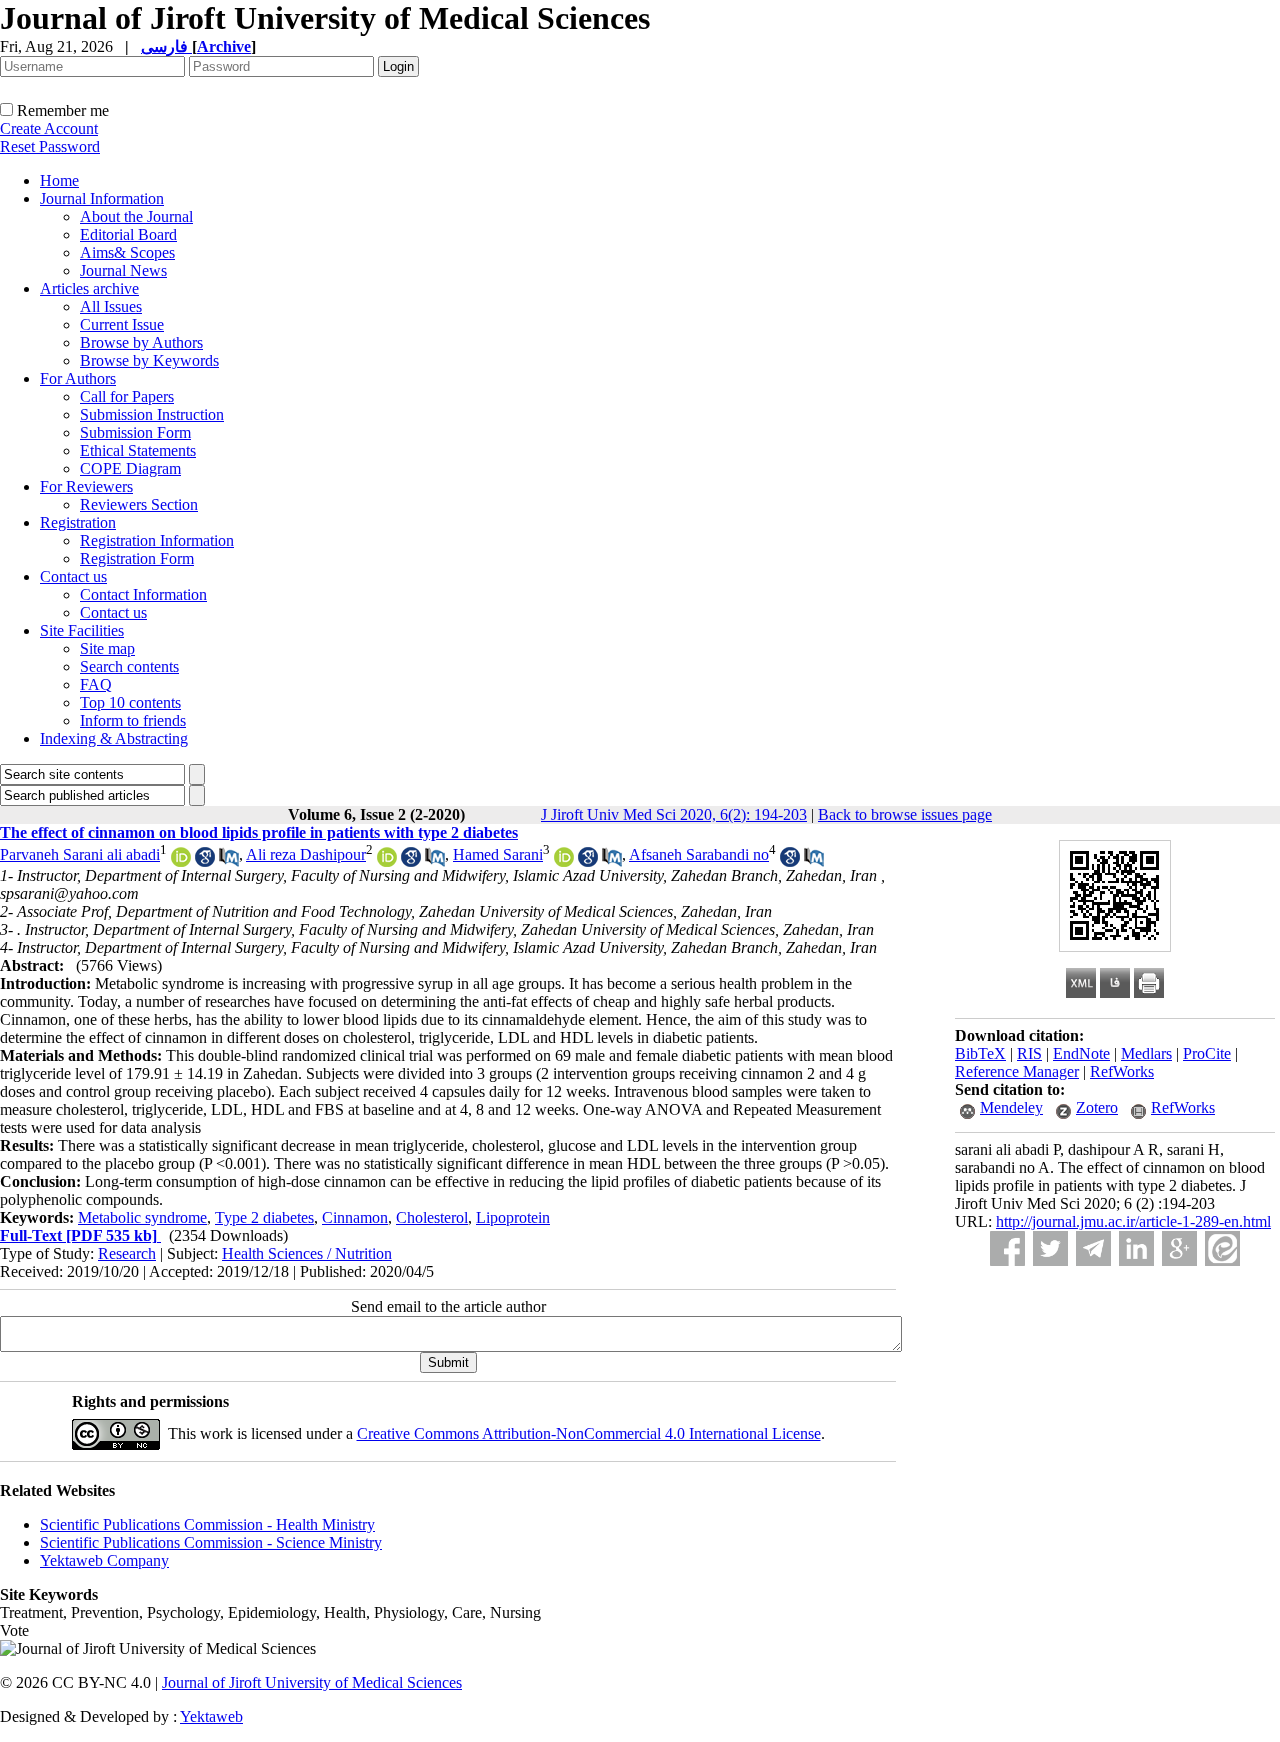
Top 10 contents (130, 702)
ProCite (1207, 1053)
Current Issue (122, 324)
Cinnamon (355, 1217)
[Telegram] (1093, 1248)
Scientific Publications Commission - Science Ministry (211, 1542)
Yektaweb (211, 1716)
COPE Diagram (130, 468)
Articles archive (89, 288)
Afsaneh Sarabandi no (699, 854)
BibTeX (980, 1053)
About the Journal (136, 216)
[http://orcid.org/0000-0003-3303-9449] (564, 861)
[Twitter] (1050, 1248)
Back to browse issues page (905, 814)
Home (59, 180)
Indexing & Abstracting (114, 738)
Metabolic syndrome (142, 1217)
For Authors (78, 378)
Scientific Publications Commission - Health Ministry (207, 1524)
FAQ (96, 684)
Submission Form (135, 432)
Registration (78, 522)
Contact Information (143, 594)
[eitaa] (1222, 1248)
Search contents (129, 666)
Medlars (1146, 1053)
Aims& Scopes (127, 252)
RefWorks (1122, 1071)
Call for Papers (127, 396)
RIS (1029, 1053)
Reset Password (50, 146)
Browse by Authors (141, 342)
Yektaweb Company (104, 1560)
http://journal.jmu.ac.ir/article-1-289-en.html (1133, 1221)
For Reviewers (86, 486)
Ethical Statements (138, 450)
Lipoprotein (513, 1217)
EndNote (1081, 1053)
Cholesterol (432, 1217)
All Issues (111, 306)
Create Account (49, 128)
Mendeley (1011, 1107)
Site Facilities (82, 630)
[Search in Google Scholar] (205, 861)
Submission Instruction (152, 414)
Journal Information (102, 198)
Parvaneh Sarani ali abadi (80, 854)
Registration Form (137, 558)
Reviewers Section (139, 504)
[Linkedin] (1136, 1248)
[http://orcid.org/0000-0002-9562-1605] (181, 861)
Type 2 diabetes (264, 1217)
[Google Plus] (1179, 1248)
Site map (107, 648)
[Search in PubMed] (229, 861)
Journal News (123, 270)
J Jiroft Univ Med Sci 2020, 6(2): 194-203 (674, 814)
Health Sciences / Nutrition (307, 1253)
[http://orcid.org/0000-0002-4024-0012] (387, 861)
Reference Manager (1017, 1071)
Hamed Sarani (498, 854)
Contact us (73, 576)
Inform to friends (133, 720)
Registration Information (157, 540)
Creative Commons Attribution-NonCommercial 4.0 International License (589, 1433)
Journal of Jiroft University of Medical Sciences (312, 1682)
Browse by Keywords (149, 360)
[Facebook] (1007, 1248)
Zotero (1097, 1107)
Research (127, 1253)
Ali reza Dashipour (306, 854)
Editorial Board (128, 234)
